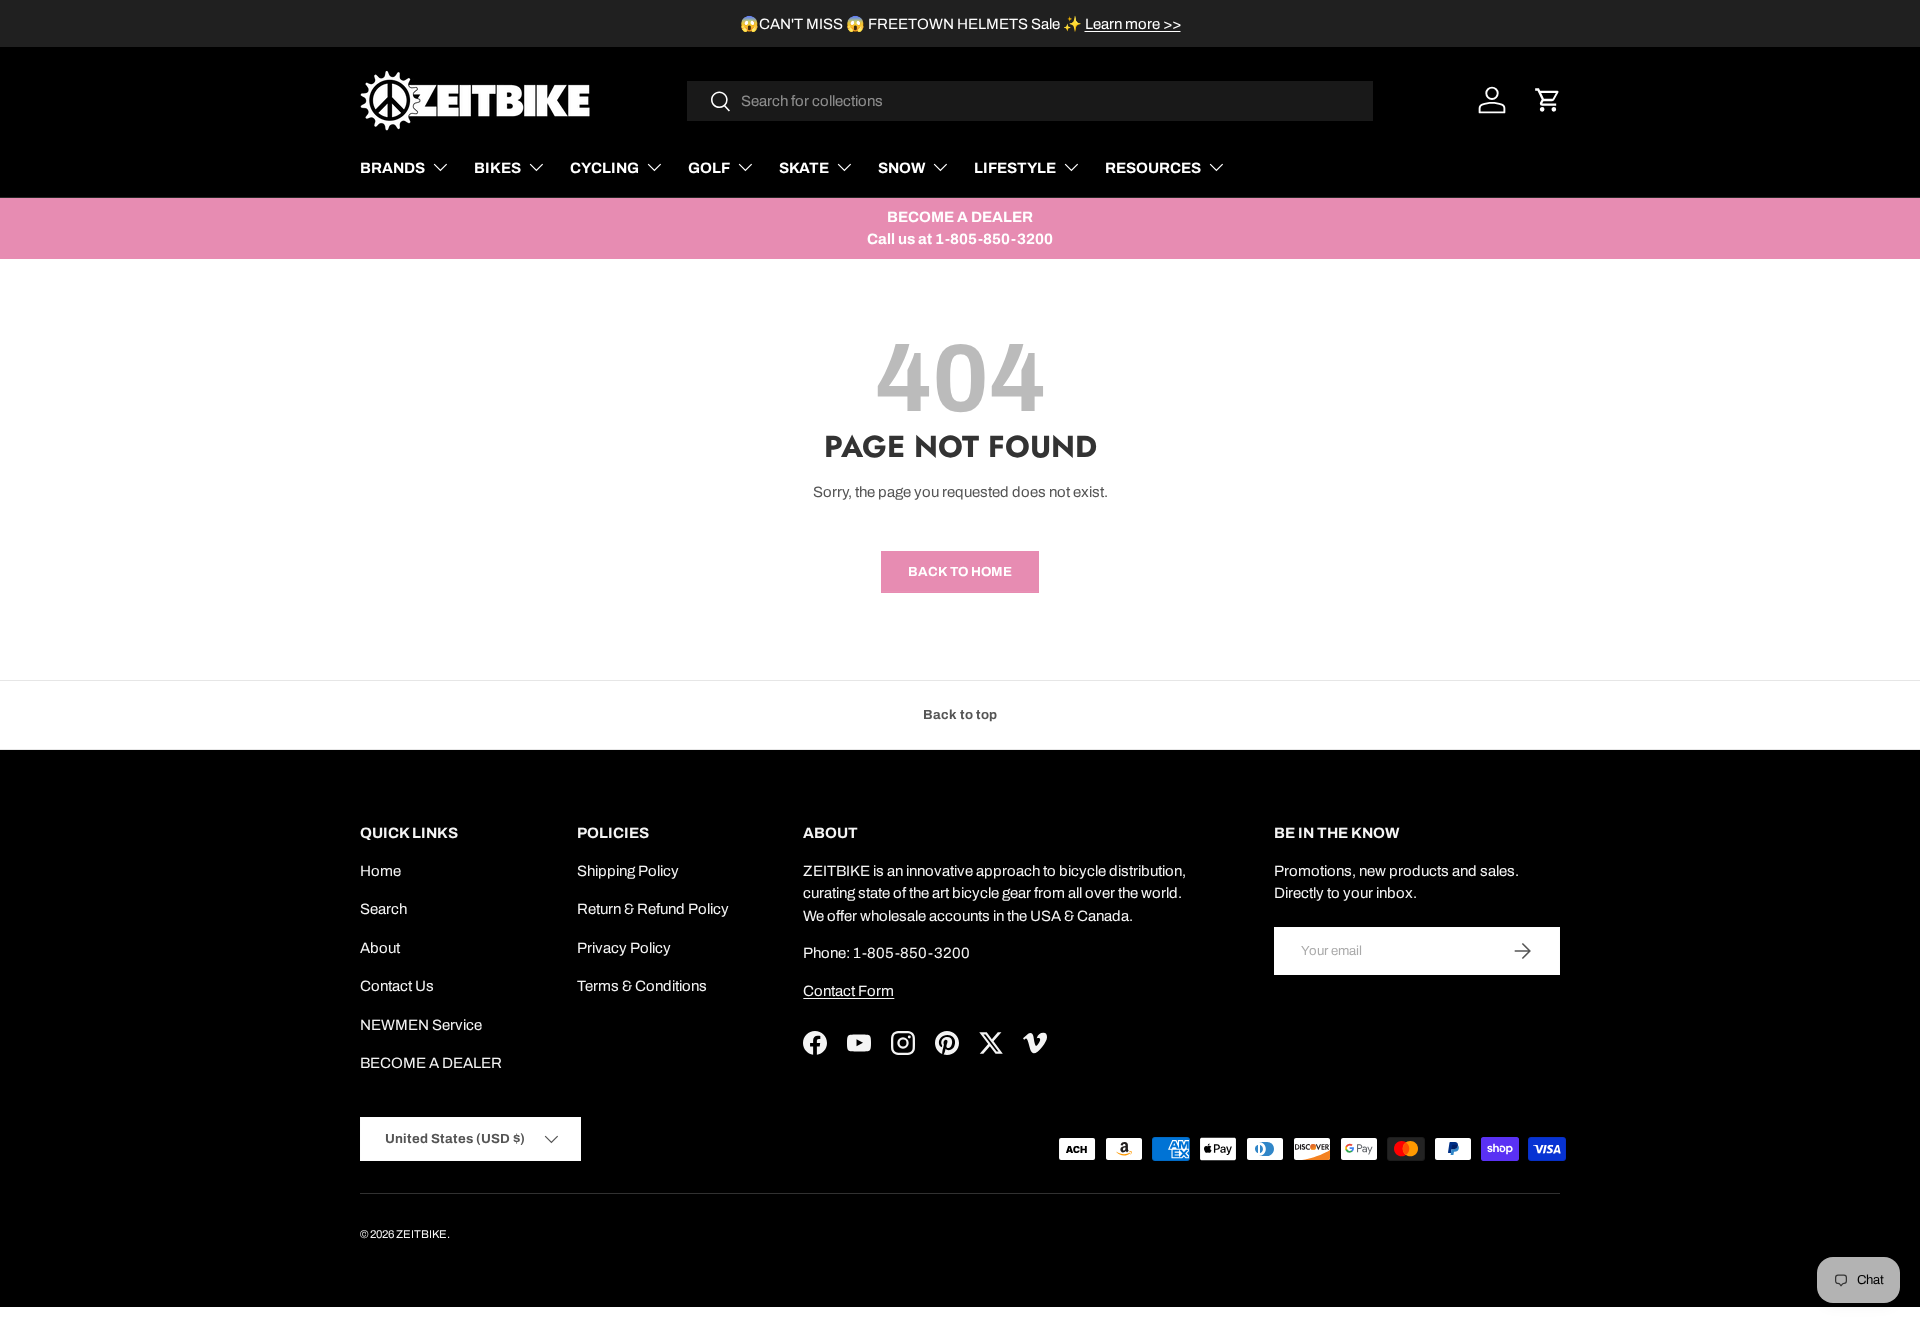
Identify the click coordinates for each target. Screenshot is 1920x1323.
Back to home (960, 571)
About (380, 948)
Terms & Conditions (642, 986)
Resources (1153, 168)
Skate (804, 168)
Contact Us (397, 986)
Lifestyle (1015, 168)
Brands (392, 168)
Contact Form (848, 991)
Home (380, 871)
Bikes (497, 168)
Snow (901, 168)
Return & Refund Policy (653, 909)
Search (383, 909)
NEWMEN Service (421, 1025)
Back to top (960, 714)
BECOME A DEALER (431, 1063)
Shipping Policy (628, 871)
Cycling (604, 168)
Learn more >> (1133, 24)
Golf (709, 168)
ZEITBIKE (421, 1234)
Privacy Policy (624, 948)
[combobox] (1030, 101)
